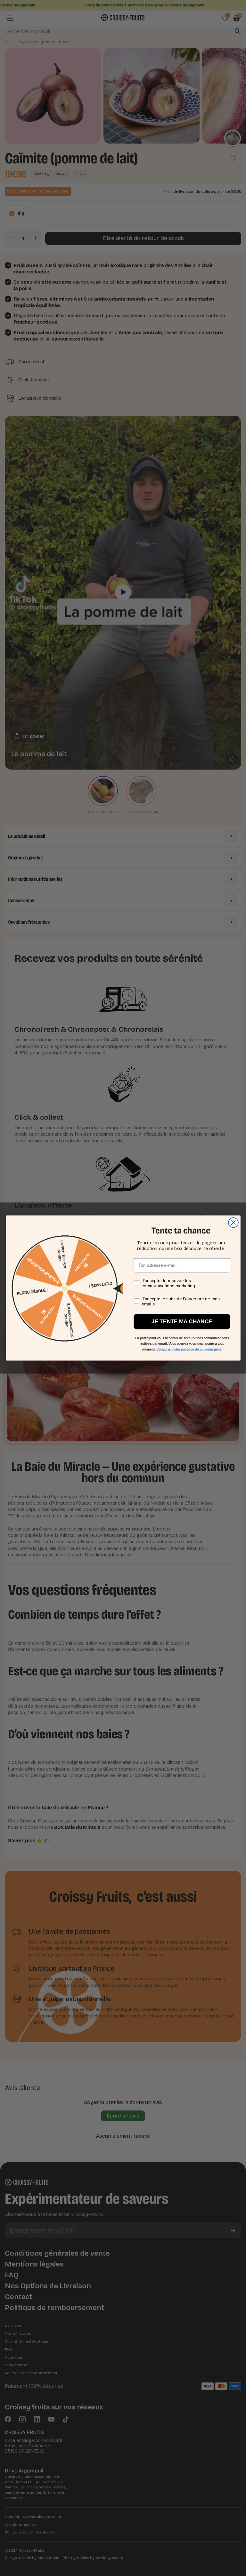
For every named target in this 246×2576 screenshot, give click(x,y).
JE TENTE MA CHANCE (182, 1322)
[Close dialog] (233, 1223)
